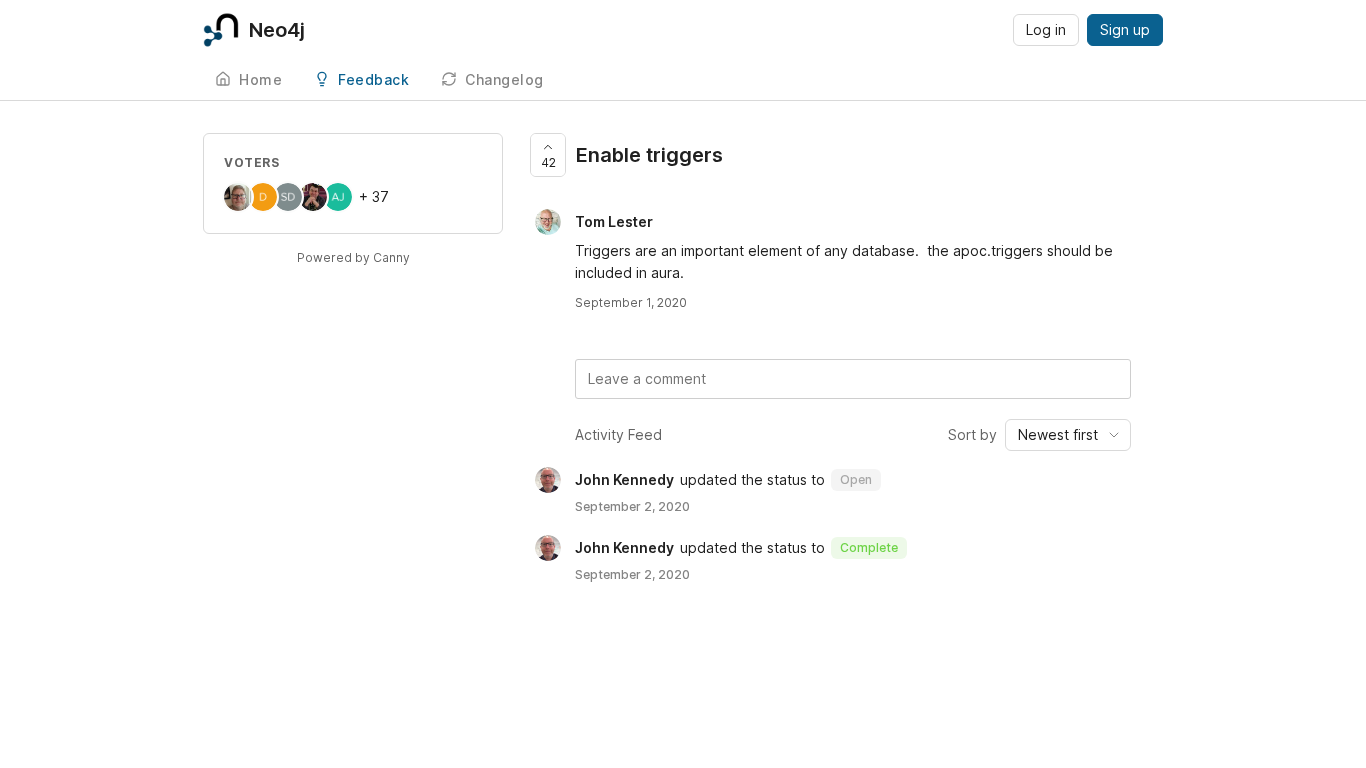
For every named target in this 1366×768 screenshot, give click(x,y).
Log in (1046, 29)
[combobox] (1068, 435)
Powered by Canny (353, 257)
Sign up (1125, 29)
